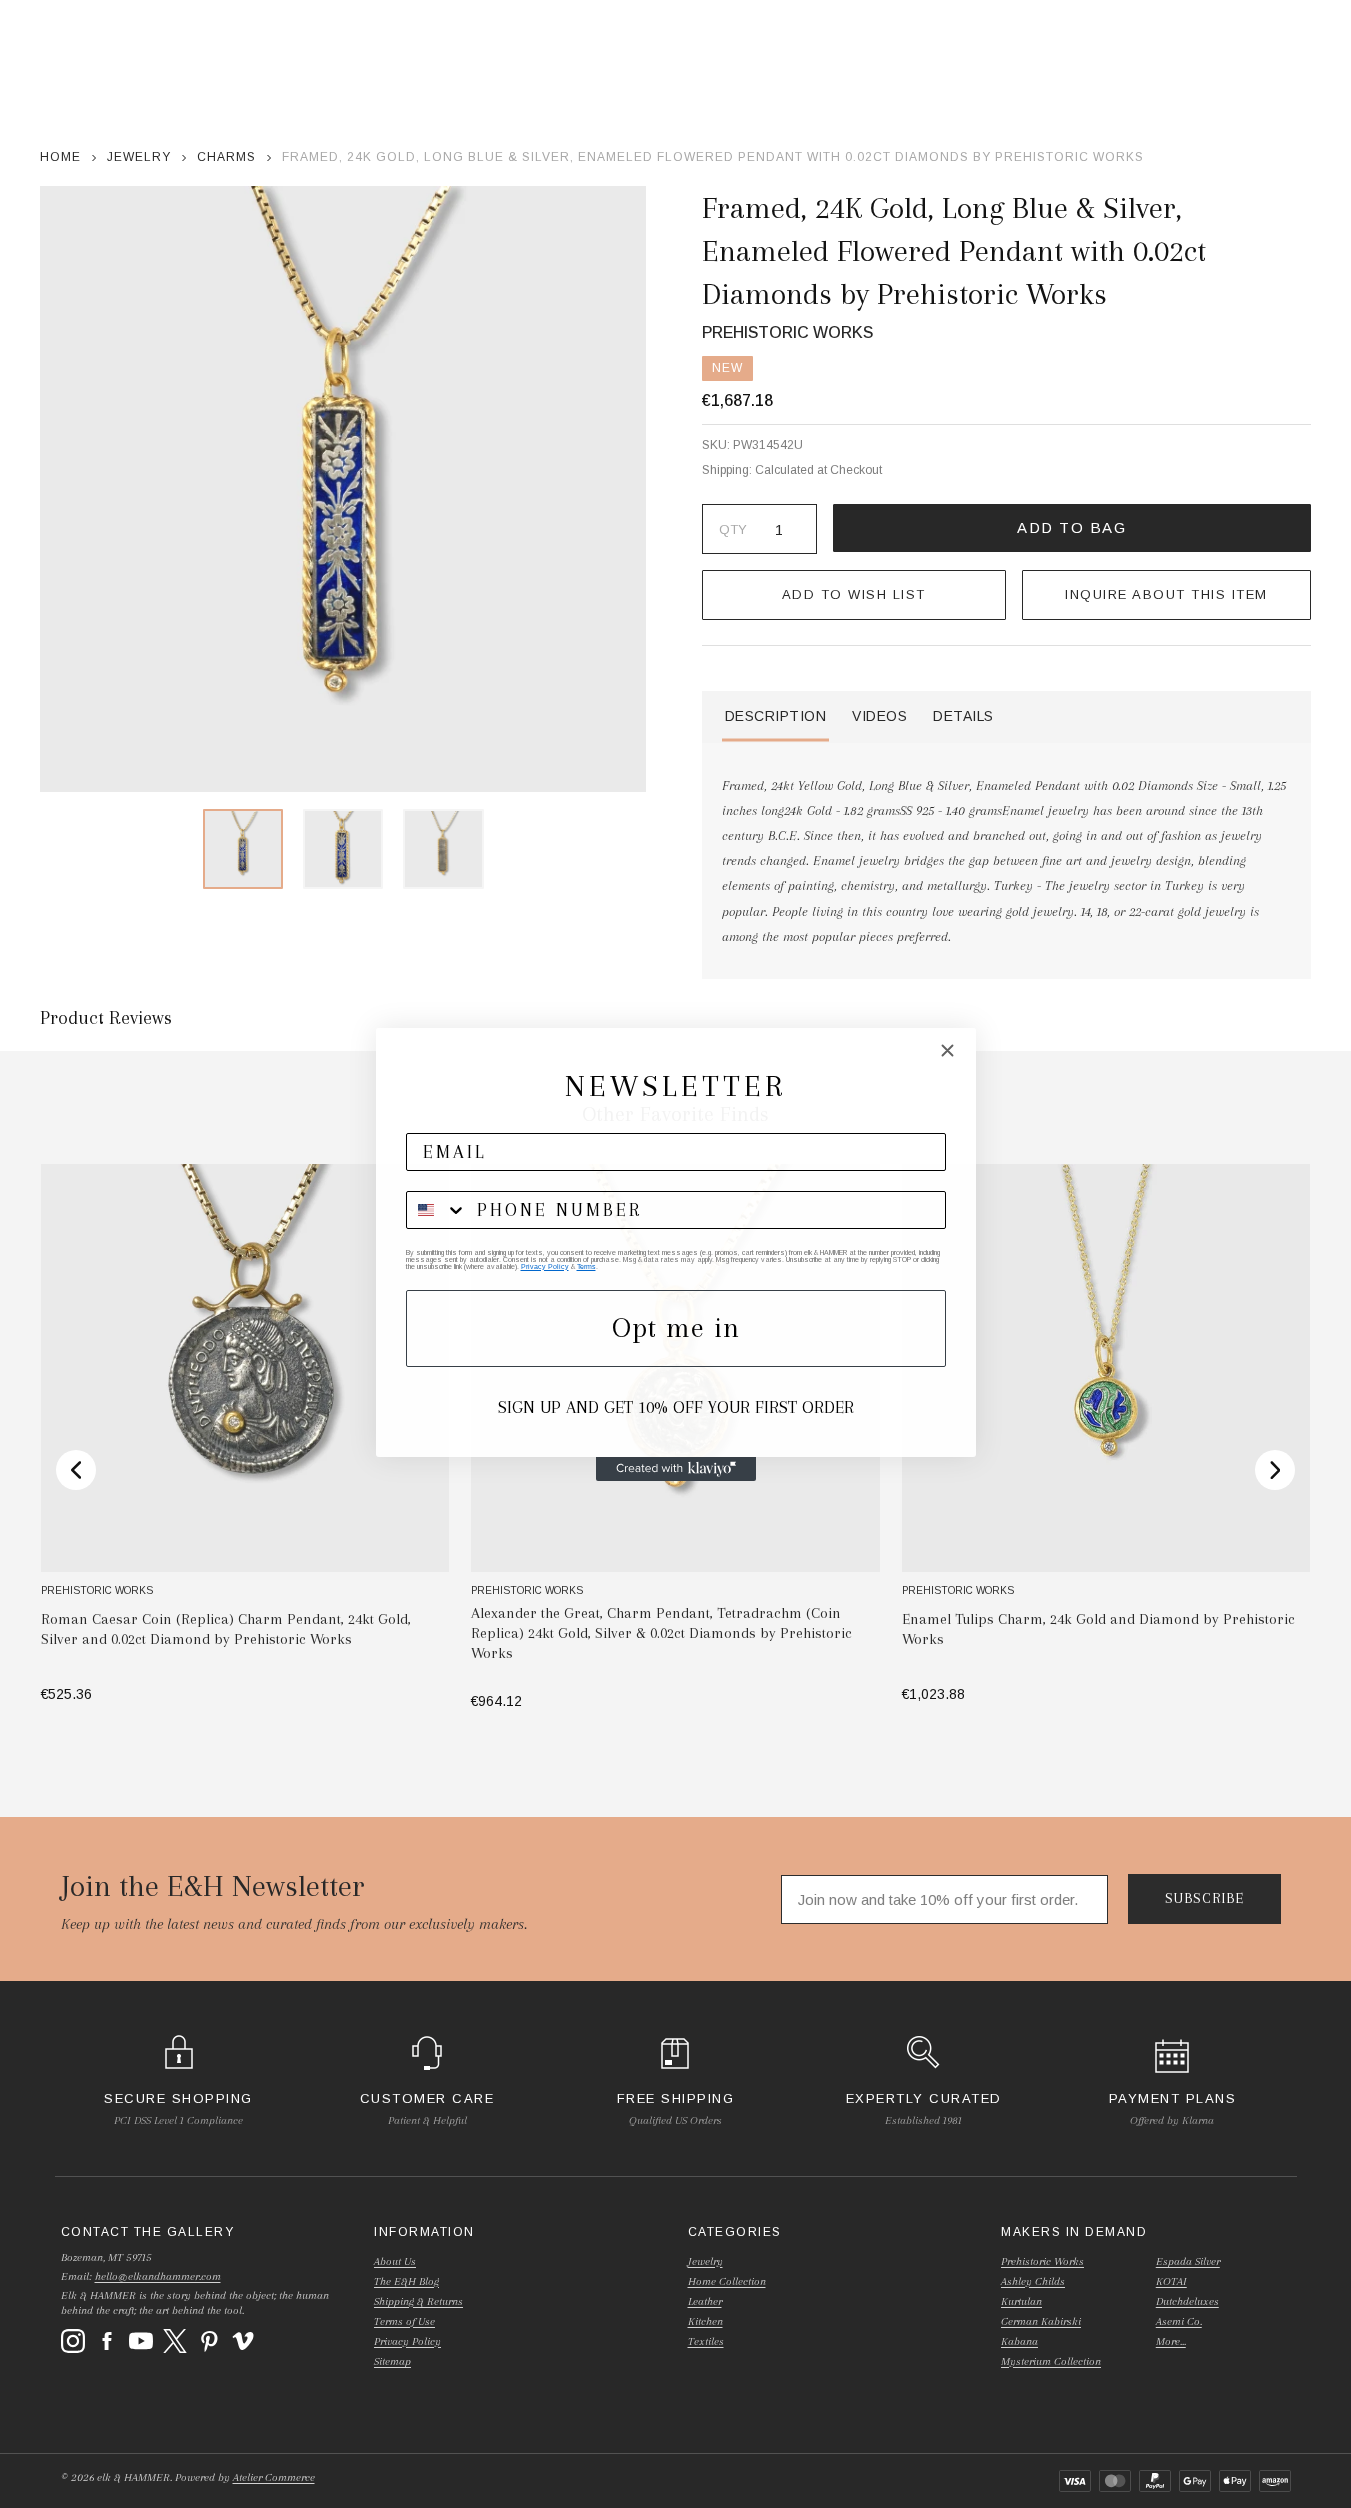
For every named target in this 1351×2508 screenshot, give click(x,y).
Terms (586, 1266)
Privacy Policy (545, 1266)
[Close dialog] (947, 1050)
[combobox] (437, 1210)
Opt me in (676, 1327)
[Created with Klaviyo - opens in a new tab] (676, 1469)
